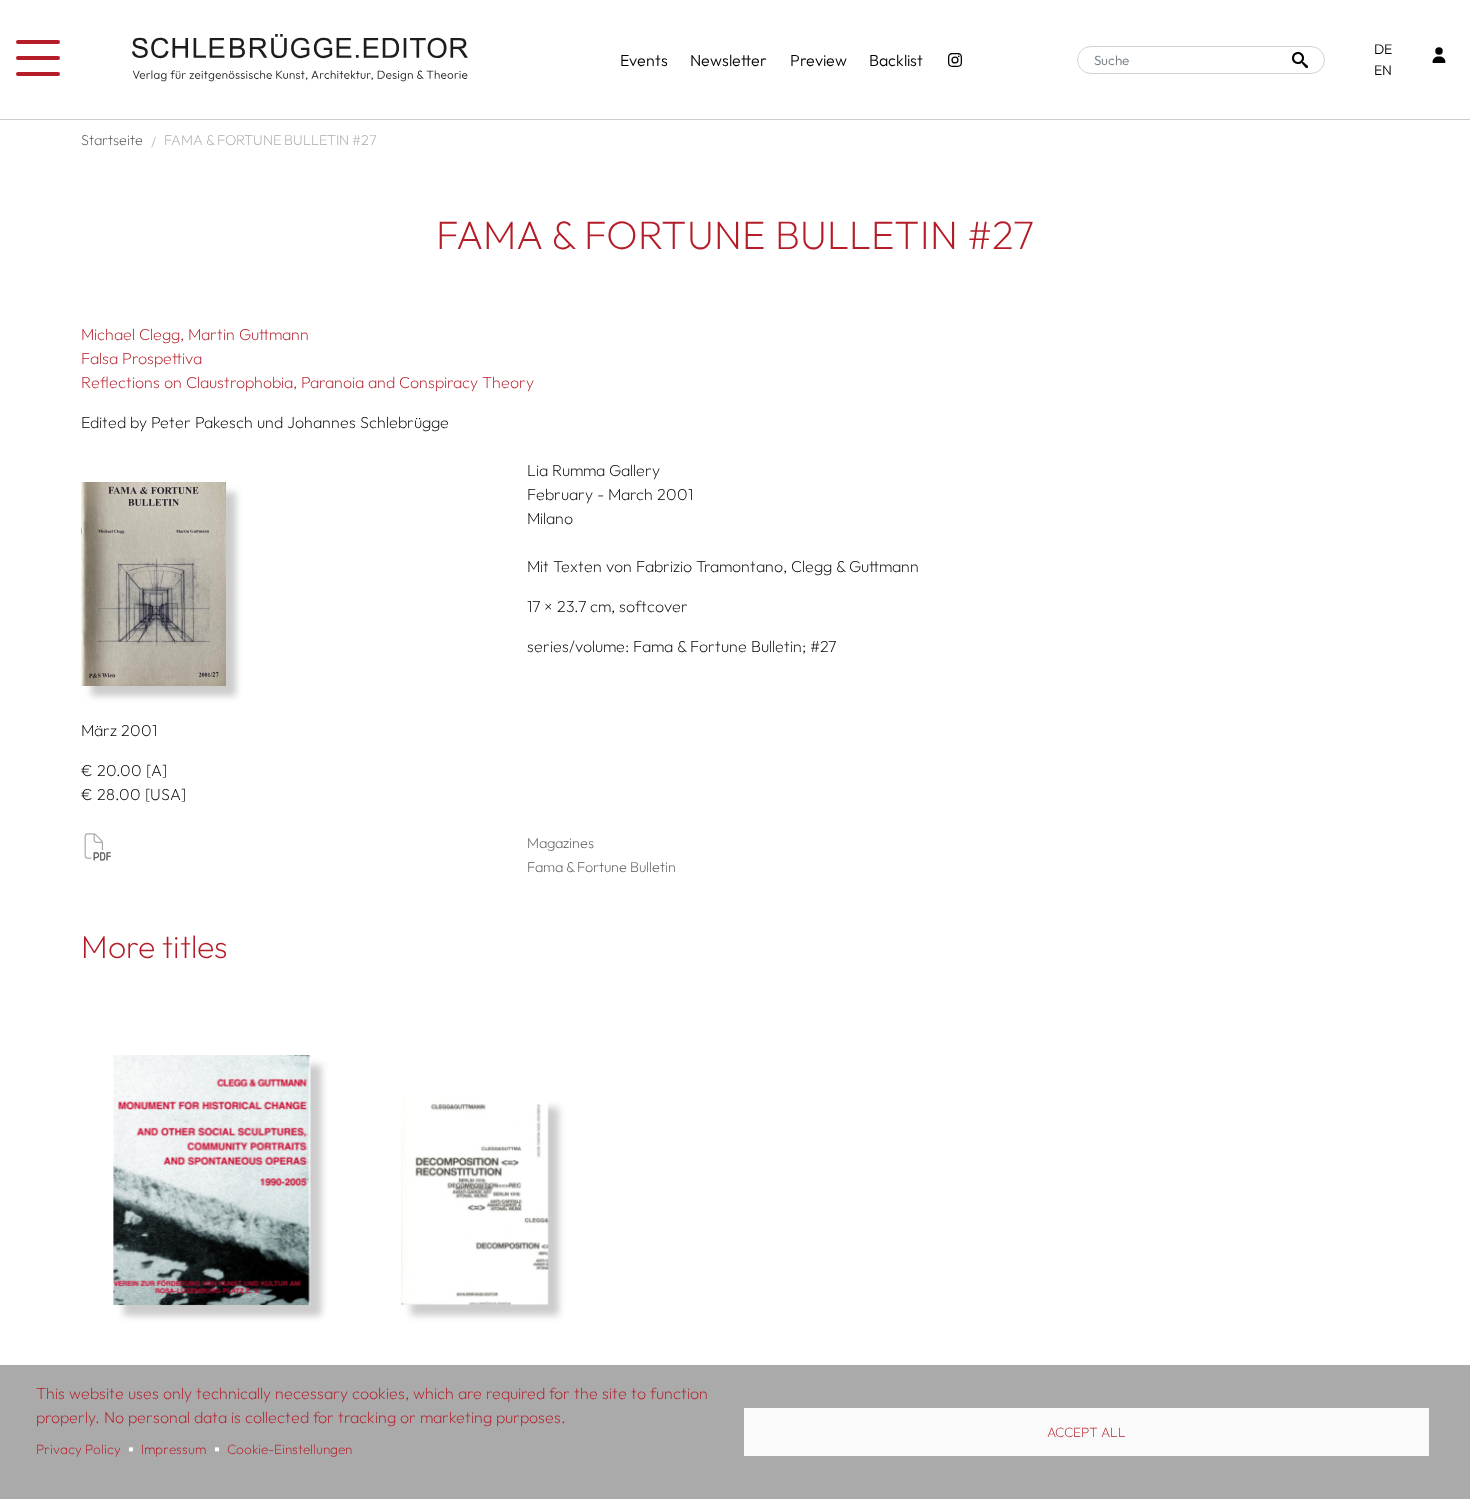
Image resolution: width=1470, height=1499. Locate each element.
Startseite (112, 140)
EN (1383, 70)
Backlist (896, 60)
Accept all (1086, 1432)
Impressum (173, 1449)
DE (1383, 49)
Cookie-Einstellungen (289, 1449)
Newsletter (728, 60)
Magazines (560, 843)
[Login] (1439, 57)
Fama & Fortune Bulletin (601, 867)
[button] (297, 584)
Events (644, 60)
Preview (818, 60)
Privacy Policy (78, 1449)
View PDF (97, 846)
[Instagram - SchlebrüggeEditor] (955, 60)
